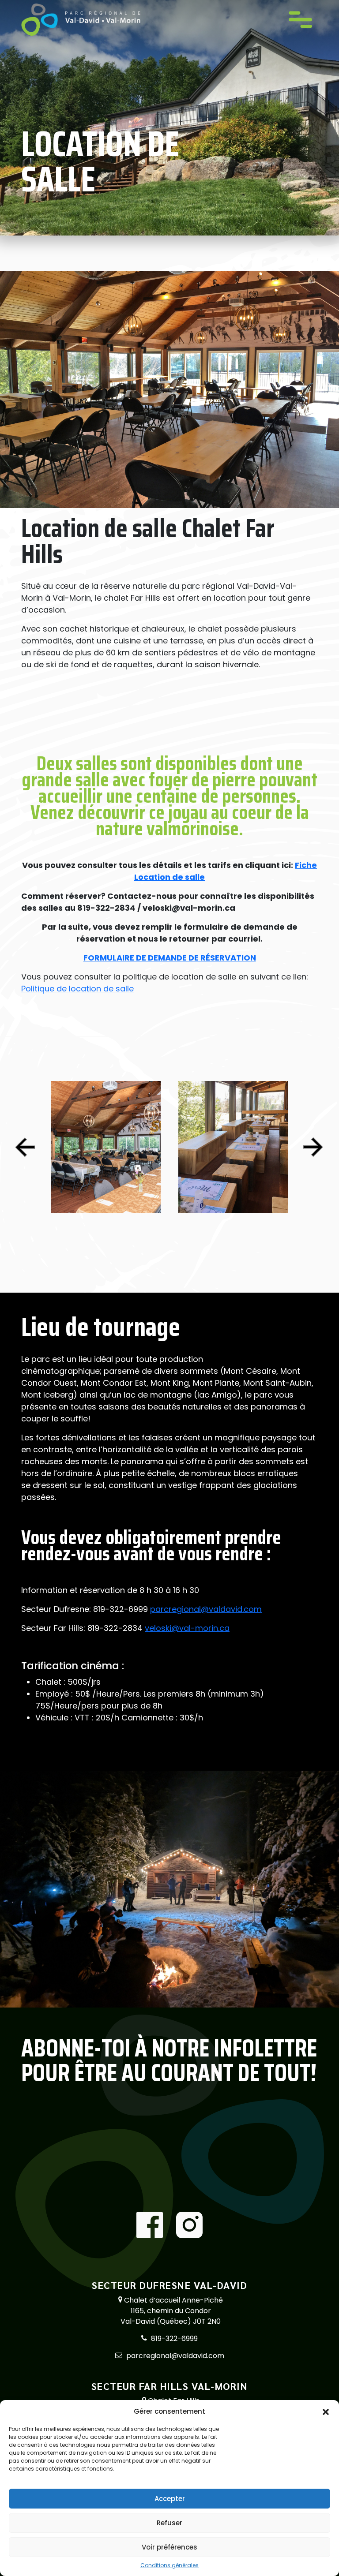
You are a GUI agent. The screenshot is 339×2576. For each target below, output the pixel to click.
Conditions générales (169, 2565)
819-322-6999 (174, 2339)
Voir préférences (169, 2547)
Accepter (170, 2499)
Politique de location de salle (77, 989)
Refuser (169, 2523)
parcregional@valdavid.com (206, 1609)
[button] (326, 2411)
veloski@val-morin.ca (187, 1628)
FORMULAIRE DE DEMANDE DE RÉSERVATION (170, 958)
